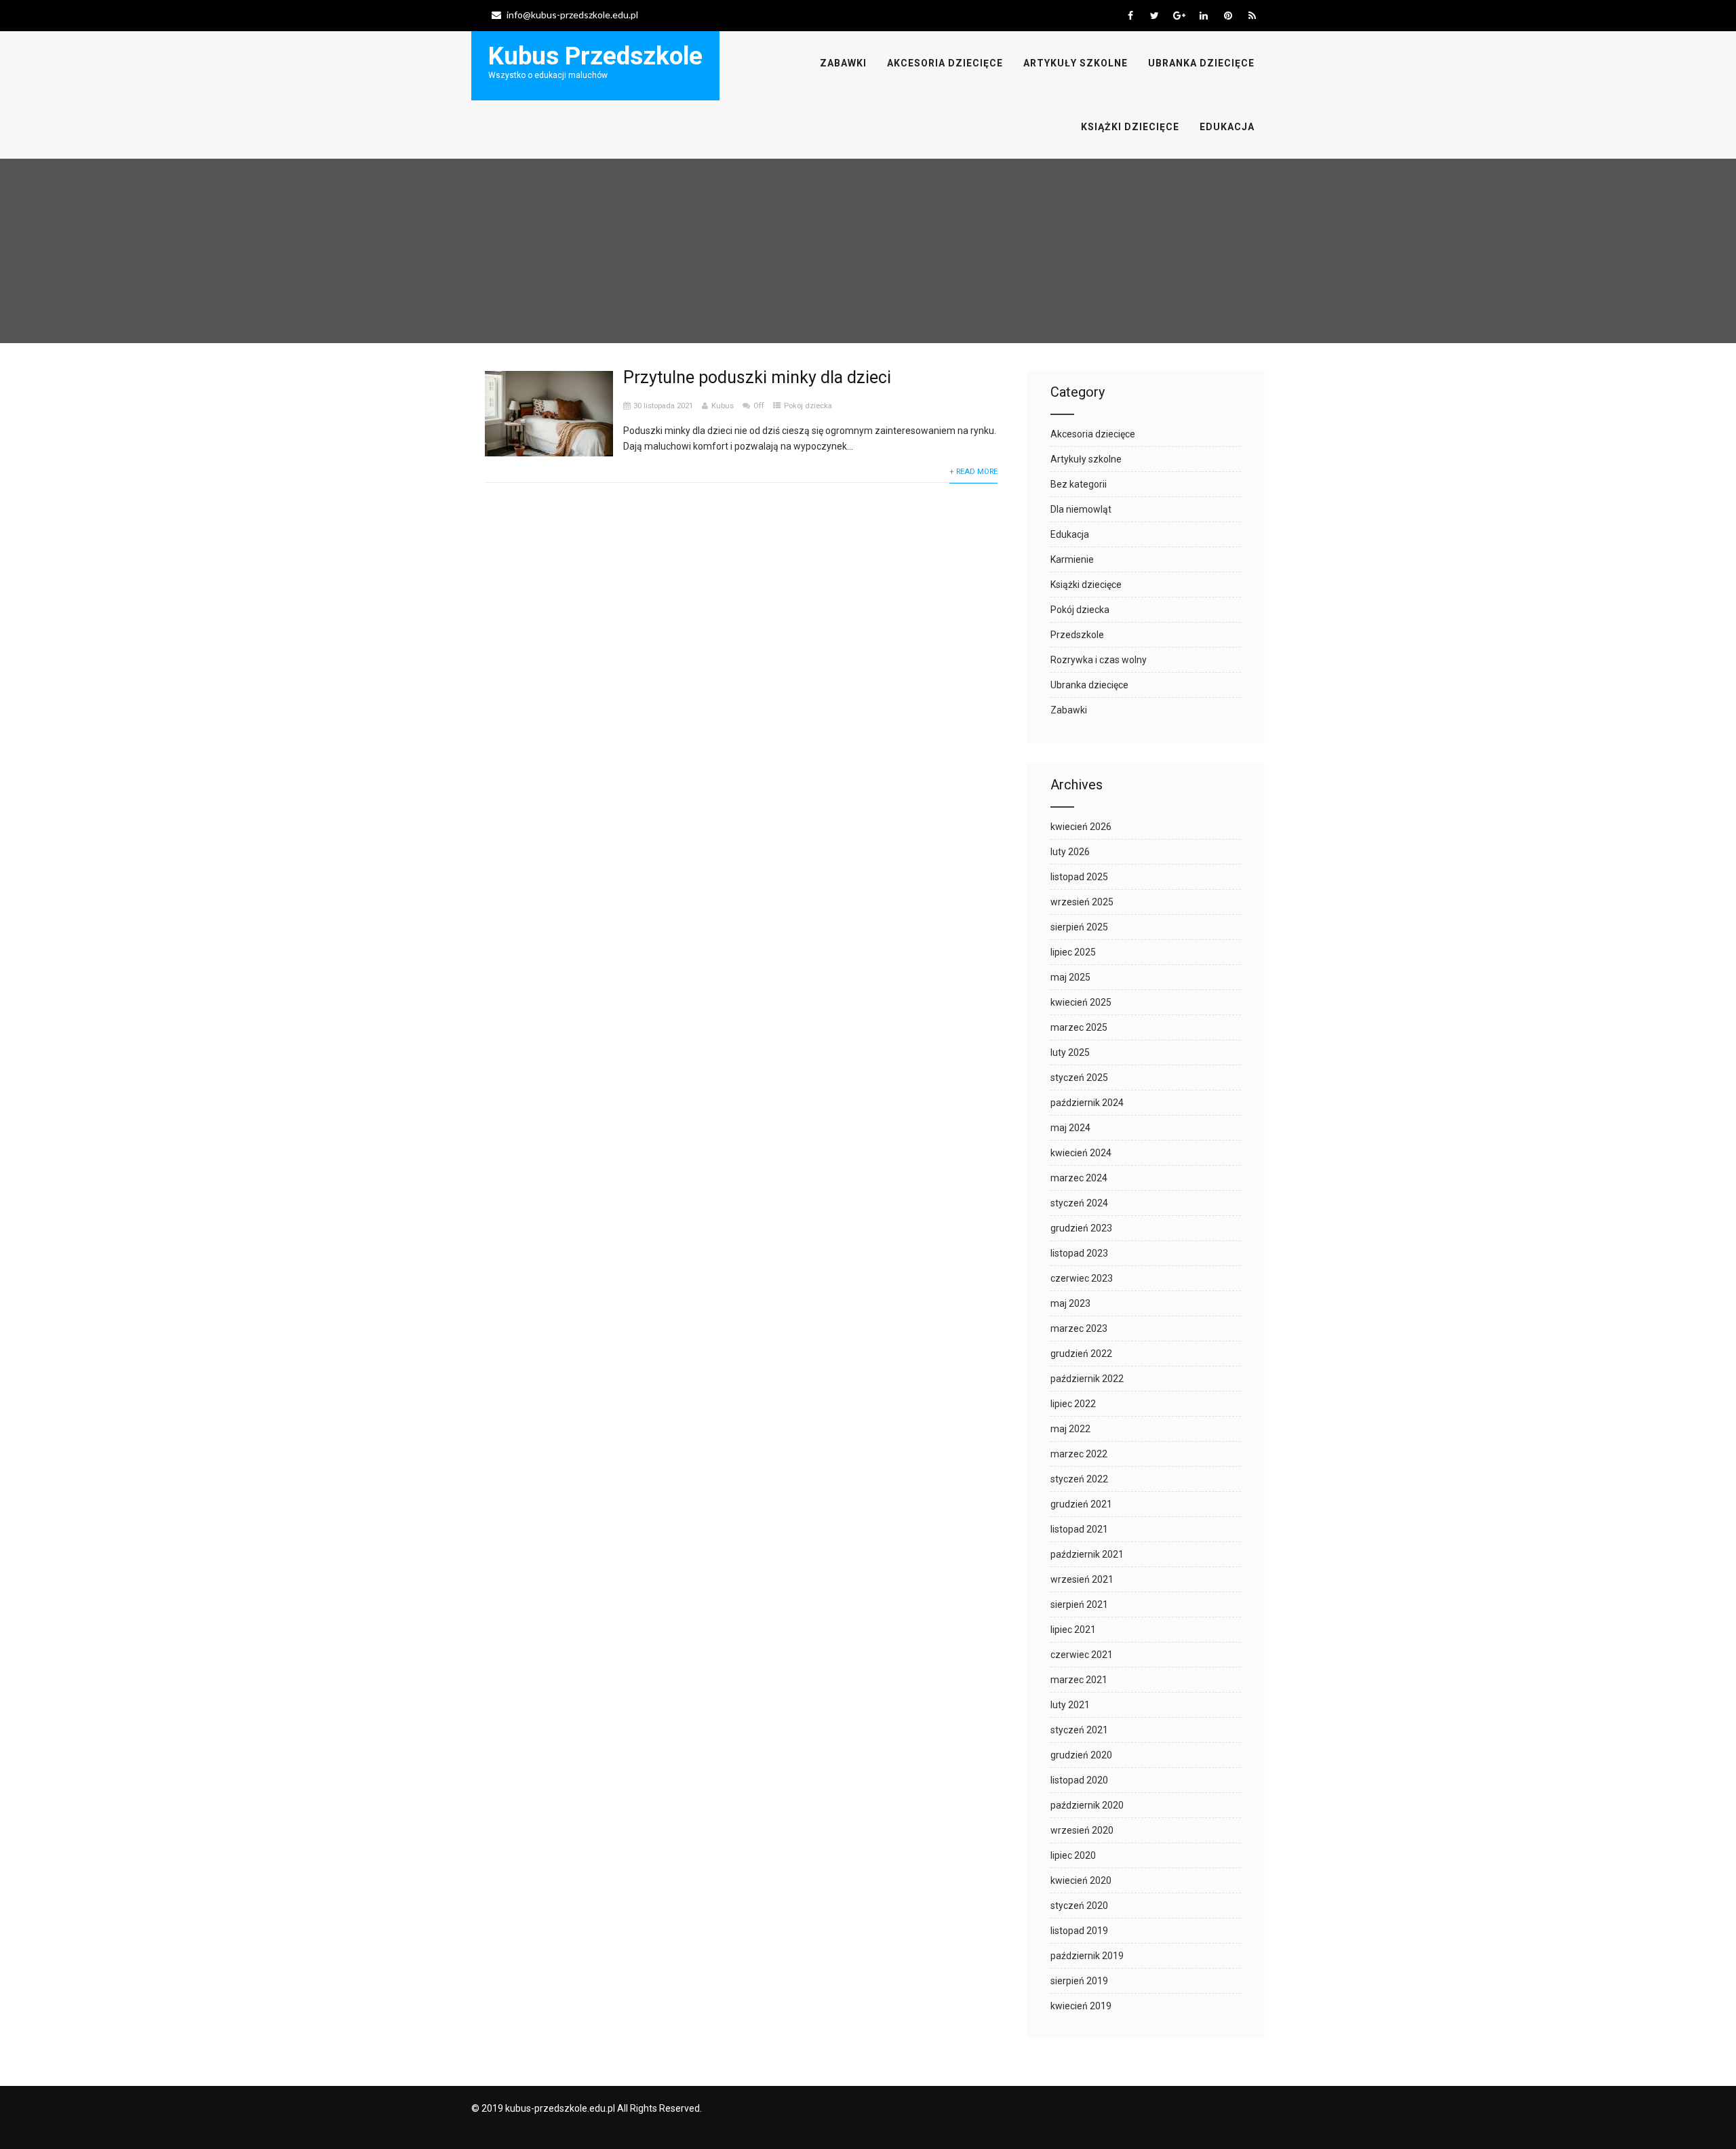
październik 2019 (1087, 1956)
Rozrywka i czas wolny (1099, 660)
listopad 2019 (1079, 1931)
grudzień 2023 (1081, 1228)
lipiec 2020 (1073, 1855)
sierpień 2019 (1079, 1981)
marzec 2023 (1079, 1328)
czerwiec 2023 (1082, 1278)
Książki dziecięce (1130, 127)
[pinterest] (1228, 16)
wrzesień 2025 (1082, 902)
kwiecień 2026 (1081, 827)
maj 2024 (1070, 1128)
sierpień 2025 (1079, 927)
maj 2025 (1070, 977)
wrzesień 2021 (1082, 1579)
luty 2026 (1070, 852)
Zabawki (843, 63)
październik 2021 (1087, 1554)
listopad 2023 (1079, 1253)
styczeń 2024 (1079, 1203)
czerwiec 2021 (1082, 1655)
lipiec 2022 (1073, 1404)
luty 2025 (1070, 1052)
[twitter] (1155, 16)
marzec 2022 (1079, 1454)
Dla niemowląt (1081, 509)
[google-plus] (1179, 16)
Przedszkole (1077, 635)
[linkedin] (1203, 16)
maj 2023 (1070, 1303)
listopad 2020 (1079, 1780)
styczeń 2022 (1079, 1479)
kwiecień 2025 (1081, 1002)
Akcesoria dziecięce (945, 63)
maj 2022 (1070, 1429)
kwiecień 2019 (1081, 2006)
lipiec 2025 (1073, 952)
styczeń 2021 (1079, 1730)
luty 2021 (1070, 1705)
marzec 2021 (1079, 1680)
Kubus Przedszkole (595, 56)
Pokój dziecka (808, 406)
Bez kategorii (1079, 484)
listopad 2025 (1079, 877)
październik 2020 (1087, 1805)
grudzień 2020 (1081, 1755)
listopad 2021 (1079, 1529)
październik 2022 (1087, 1379)
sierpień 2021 (1079, 1604)
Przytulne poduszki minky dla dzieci (757, 377)
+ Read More (973, 472)
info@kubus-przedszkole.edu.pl (572, 15)
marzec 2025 (1079, 1027)
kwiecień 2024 (1081, 1153)
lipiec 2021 (1073, 1630)
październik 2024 (1087, 1103)
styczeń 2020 (1079, 1906)
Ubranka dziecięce (1201, 63)
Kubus (723, 406)
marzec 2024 (1079, 1178)
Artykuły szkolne (1076, 63)
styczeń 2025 (1079, 1078)
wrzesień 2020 (1082, 1830)
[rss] (1252, 16)
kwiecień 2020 (1081, 1880)
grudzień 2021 (1081, 1504)
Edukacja (1227, 127)
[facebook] (1130, 16)
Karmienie (1072, 559)
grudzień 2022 (1081, 1354)
